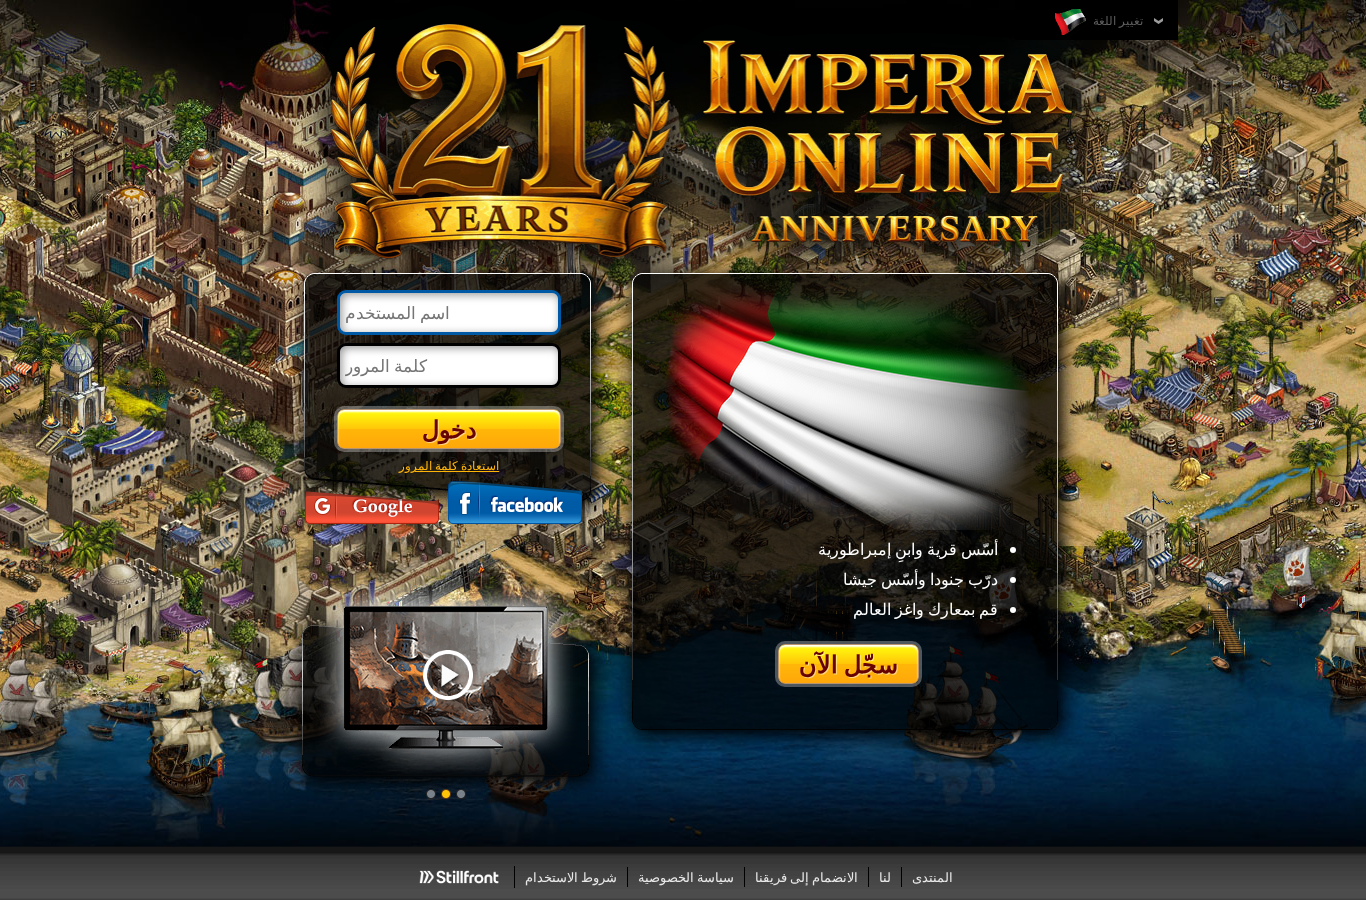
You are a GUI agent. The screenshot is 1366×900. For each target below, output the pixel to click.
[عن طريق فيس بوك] (515, 502)
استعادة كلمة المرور (449, 465)
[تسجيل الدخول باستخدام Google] (372, 502)
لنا (885, 877)
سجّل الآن (848, 663)
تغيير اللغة (1116, 20)
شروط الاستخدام (571, 877)
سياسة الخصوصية (686, 877)
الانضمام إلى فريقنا (806, 877)
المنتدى (932, 877)
